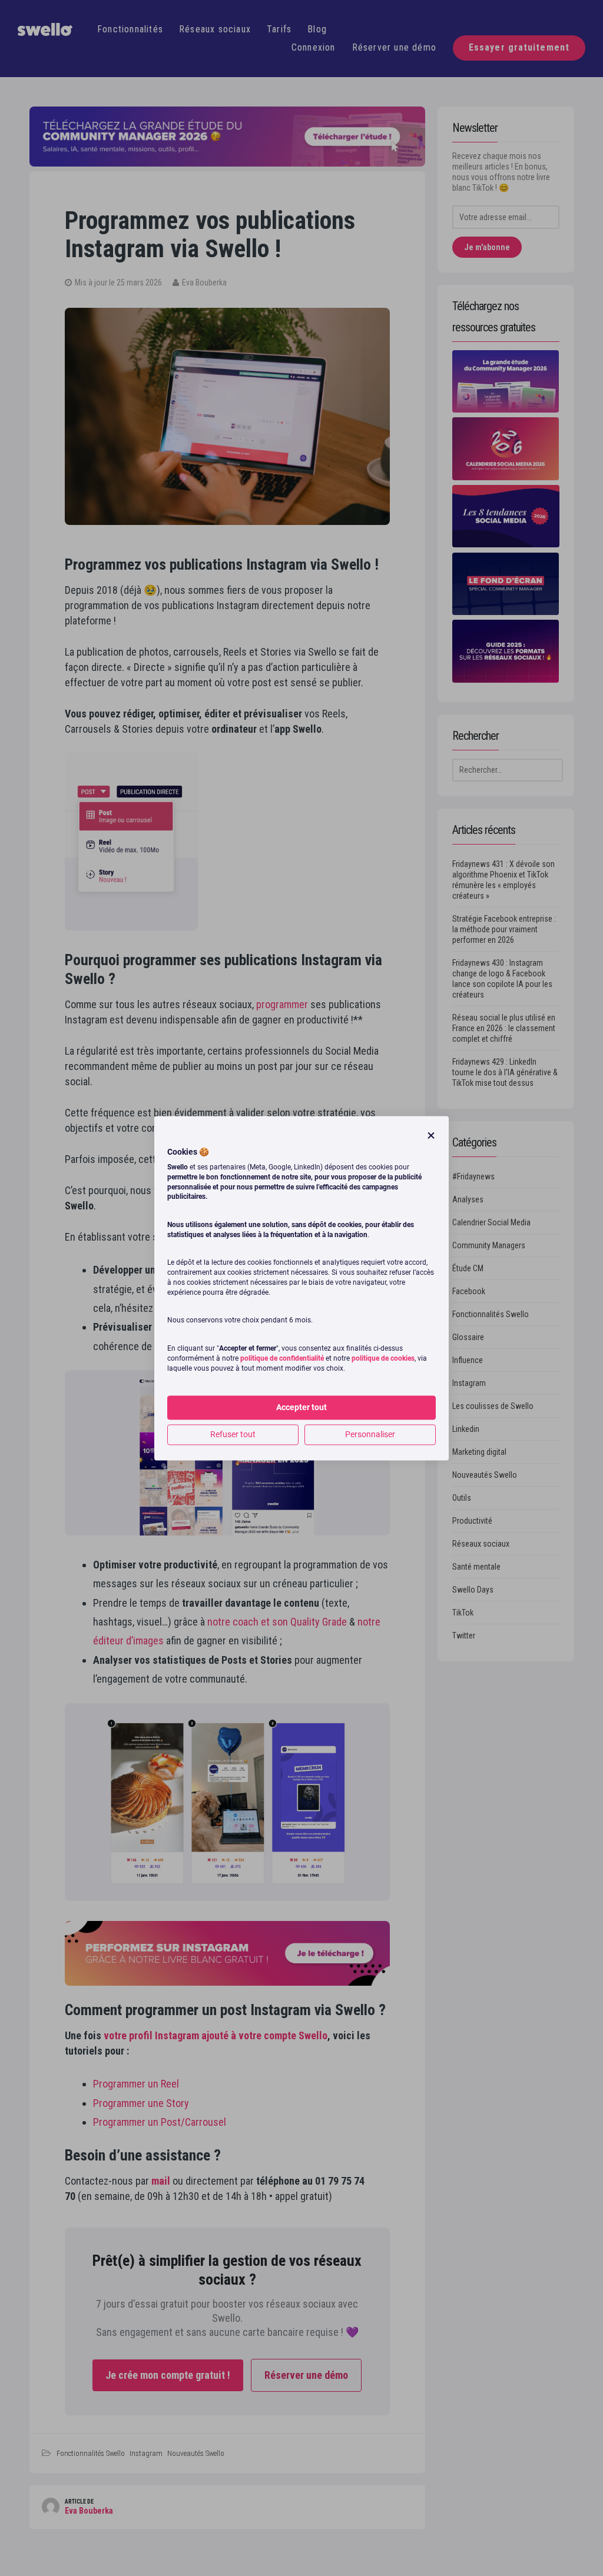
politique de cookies (383, 1358)
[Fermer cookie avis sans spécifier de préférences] (431, 1136)
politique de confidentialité (282, 1358)
